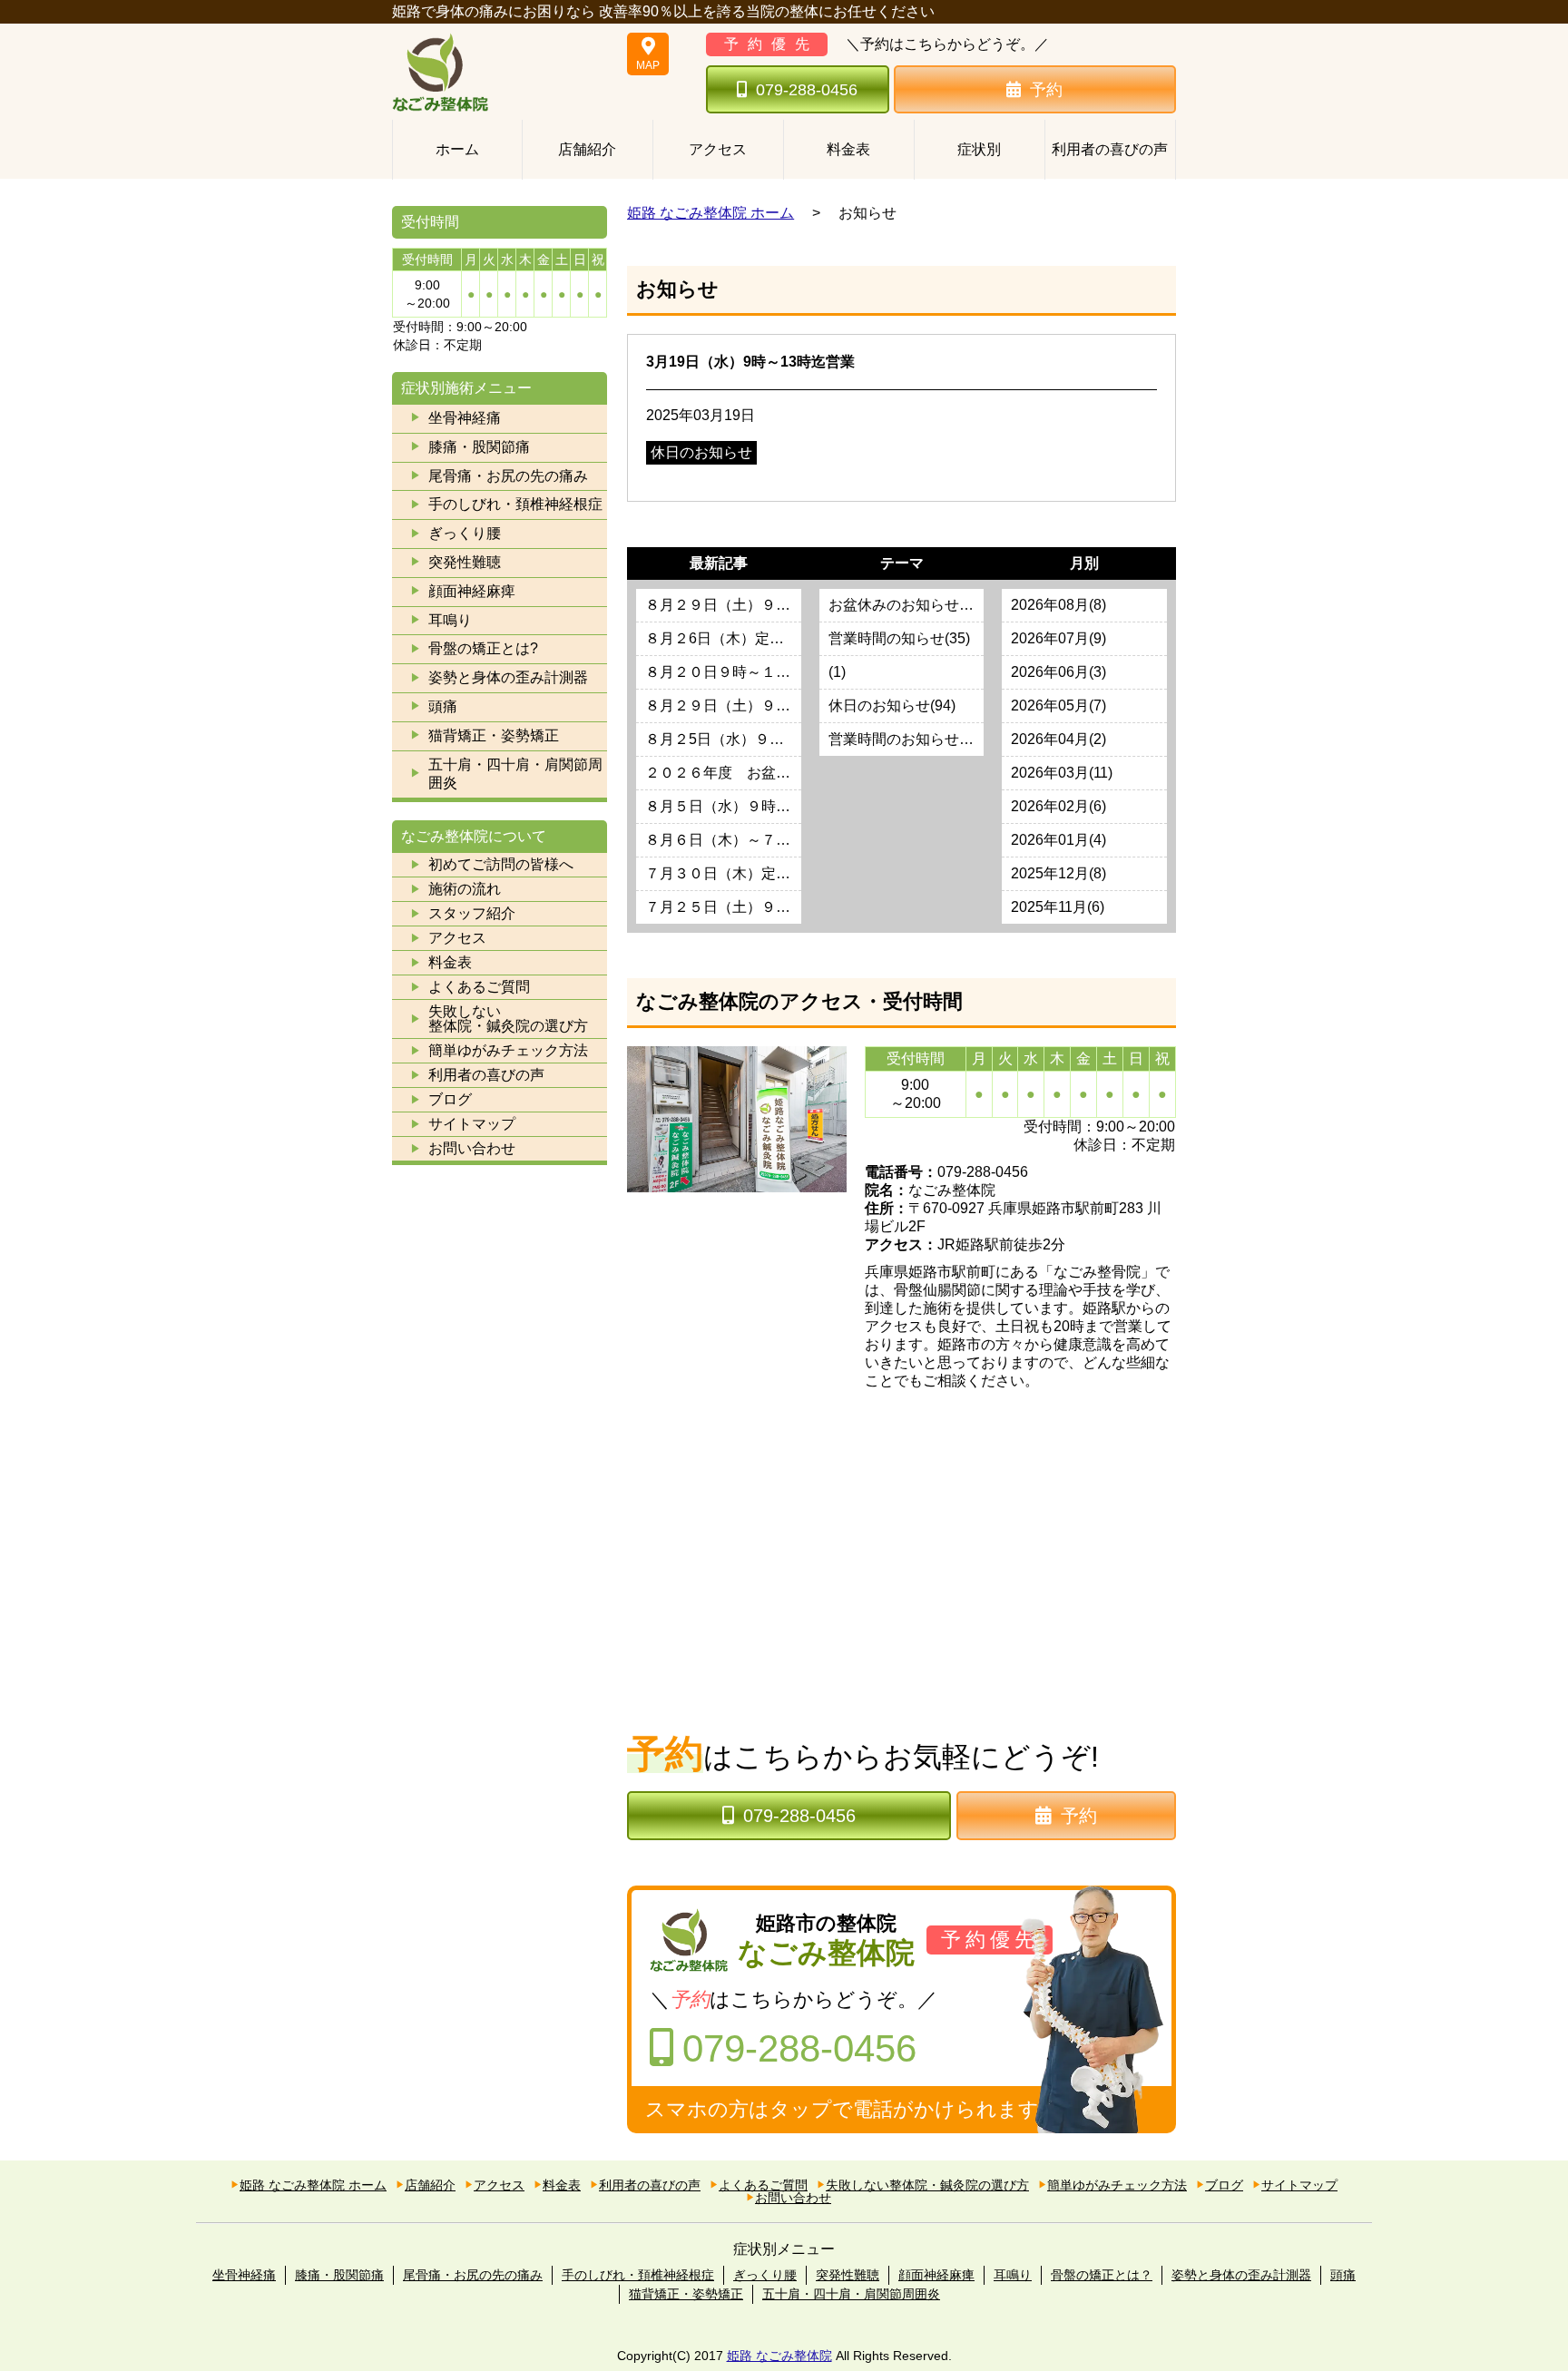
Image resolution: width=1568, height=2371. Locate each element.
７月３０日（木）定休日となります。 (723, 873)
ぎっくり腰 (465, 533)
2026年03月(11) (1062, 773)
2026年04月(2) (1058, 739)
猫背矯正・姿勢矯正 (494, 735)
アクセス (718, 149)
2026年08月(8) (1058, 605)
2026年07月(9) (1058, 638)
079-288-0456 (807, 90)
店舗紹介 (587, 149)
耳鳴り (450, 620)
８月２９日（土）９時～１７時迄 (723, 605)
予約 (1046, 90)
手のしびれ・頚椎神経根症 (515, 504)
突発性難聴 (465, 562)
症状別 (979, 149)
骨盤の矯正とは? (483, 648)
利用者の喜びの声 (1110, 149)
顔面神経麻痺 (472, 591)
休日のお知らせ (701, 452)
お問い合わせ (472, 1148)
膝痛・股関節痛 (479, 447)
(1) (837, 672)
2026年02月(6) (1058, 806)
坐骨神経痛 (465, 418)
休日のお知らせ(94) (892, 705)
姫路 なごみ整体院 (779, 2356)
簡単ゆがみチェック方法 (508, 1050)
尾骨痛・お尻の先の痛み (508, 476)
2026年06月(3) (1058, 672)
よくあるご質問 (479, 987)
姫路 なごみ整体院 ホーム (710, 213)
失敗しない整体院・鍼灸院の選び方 (927, 2185)
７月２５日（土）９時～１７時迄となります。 (723, 907)
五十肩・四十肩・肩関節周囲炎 (515, 774)
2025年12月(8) (1058, 873)
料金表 (848, 149)
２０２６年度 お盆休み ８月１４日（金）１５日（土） (723, 773)
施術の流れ (465, 889)
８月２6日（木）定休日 (722, 638)
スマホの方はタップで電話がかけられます (842, 2109)
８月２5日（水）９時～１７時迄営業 (723, 739)
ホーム (457, 149)
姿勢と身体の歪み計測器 (508, 677)
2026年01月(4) (1058, 840)
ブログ (450, 1099)
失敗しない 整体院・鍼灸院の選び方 (508, 1019)
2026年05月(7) (1058, 705)
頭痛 (443, 706)
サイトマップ (472, 1124)
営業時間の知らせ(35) (899, 638)
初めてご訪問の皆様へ (501, 864)
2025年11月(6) (1058, 907)
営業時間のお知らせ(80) (906, 739)
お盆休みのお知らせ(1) (902, 605)
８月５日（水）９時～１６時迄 (723, 806)
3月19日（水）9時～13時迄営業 (750, 362)
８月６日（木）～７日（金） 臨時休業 (723, 840)
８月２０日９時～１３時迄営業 (723, 672)
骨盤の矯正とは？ (1102, 2275)
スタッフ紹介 (472, 913)
